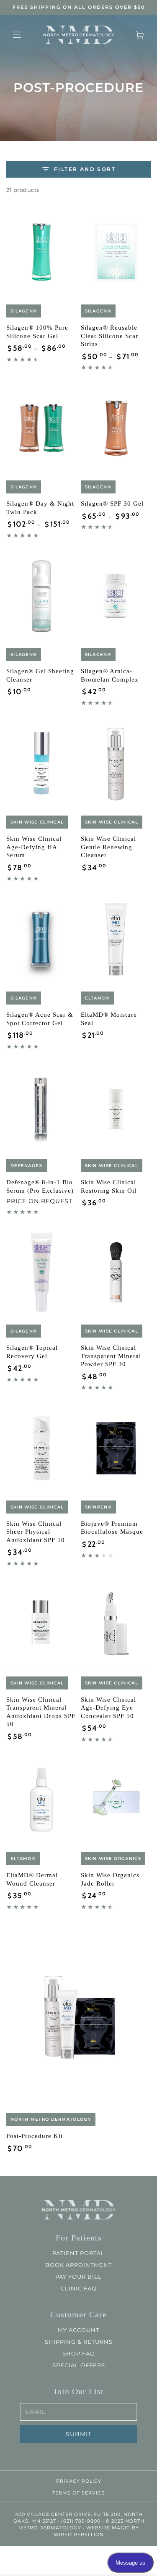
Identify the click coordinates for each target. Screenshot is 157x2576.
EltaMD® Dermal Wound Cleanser (32, 1879)
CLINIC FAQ (79, 2288)
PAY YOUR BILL (78, 2277)
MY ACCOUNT (78, 2330)
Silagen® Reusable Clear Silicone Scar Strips (109, 336)
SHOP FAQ (79, 2353)
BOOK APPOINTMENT (78, 2265)
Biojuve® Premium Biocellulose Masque (112, 1528)
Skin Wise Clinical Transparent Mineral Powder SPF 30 (111, 1356)
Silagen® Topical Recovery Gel (32, 1352)
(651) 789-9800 (80, 2521)
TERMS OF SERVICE (78, 2493)
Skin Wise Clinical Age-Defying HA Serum (34, 847)
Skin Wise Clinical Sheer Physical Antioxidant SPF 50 (36, 1532)
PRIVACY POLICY (79, 2481)
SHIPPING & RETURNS (79, 2342)
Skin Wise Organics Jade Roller (110, 1879)
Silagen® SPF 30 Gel (112, 504)
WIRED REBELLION (79, 2534)
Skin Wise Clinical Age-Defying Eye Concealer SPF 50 (108, 1708)
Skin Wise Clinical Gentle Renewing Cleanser (108, 847)
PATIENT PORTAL (78, 2253)
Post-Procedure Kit (35, 2136)
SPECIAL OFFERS (79, 2365)
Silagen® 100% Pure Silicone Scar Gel (37, 332)
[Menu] (17, 35)
